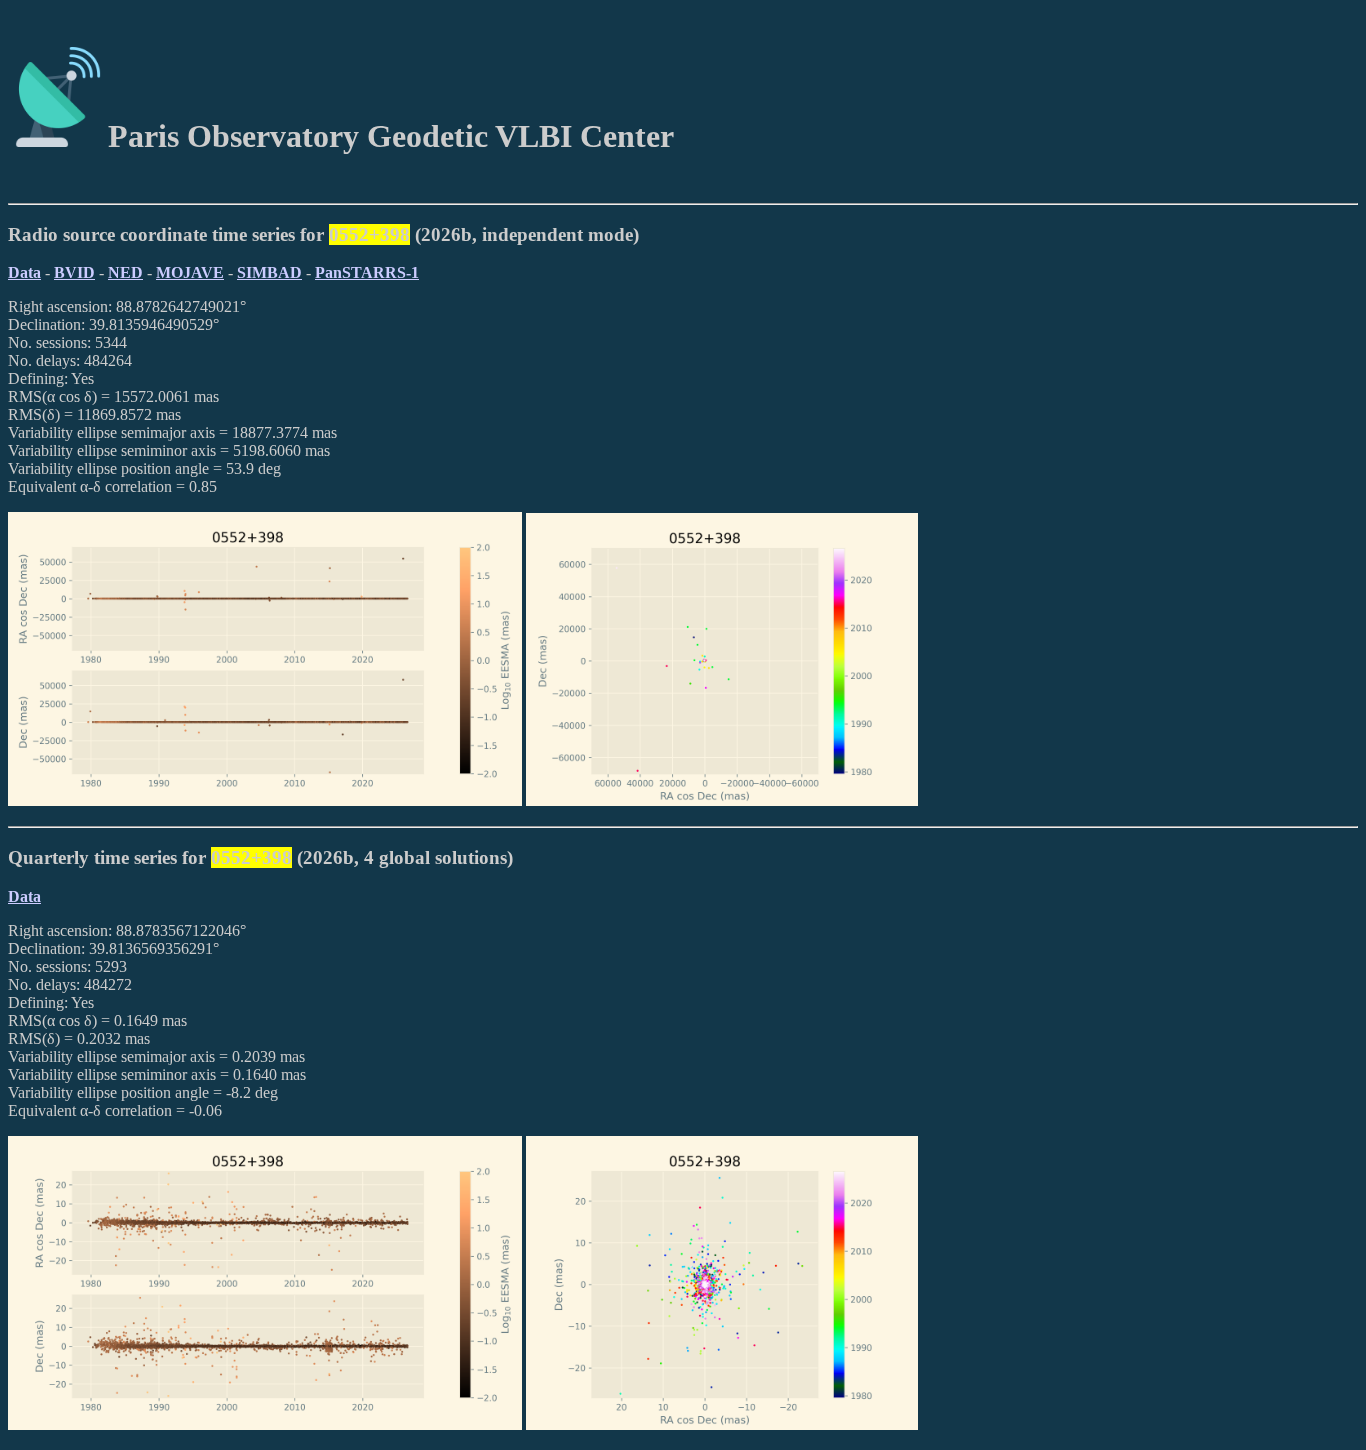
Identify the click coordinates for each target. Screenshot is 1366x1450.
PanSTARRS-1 (367, 272)
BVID (74, 272)
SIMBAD (269, 272)
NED (125, 272)
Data (24, 272)
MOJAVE (190, 272)
